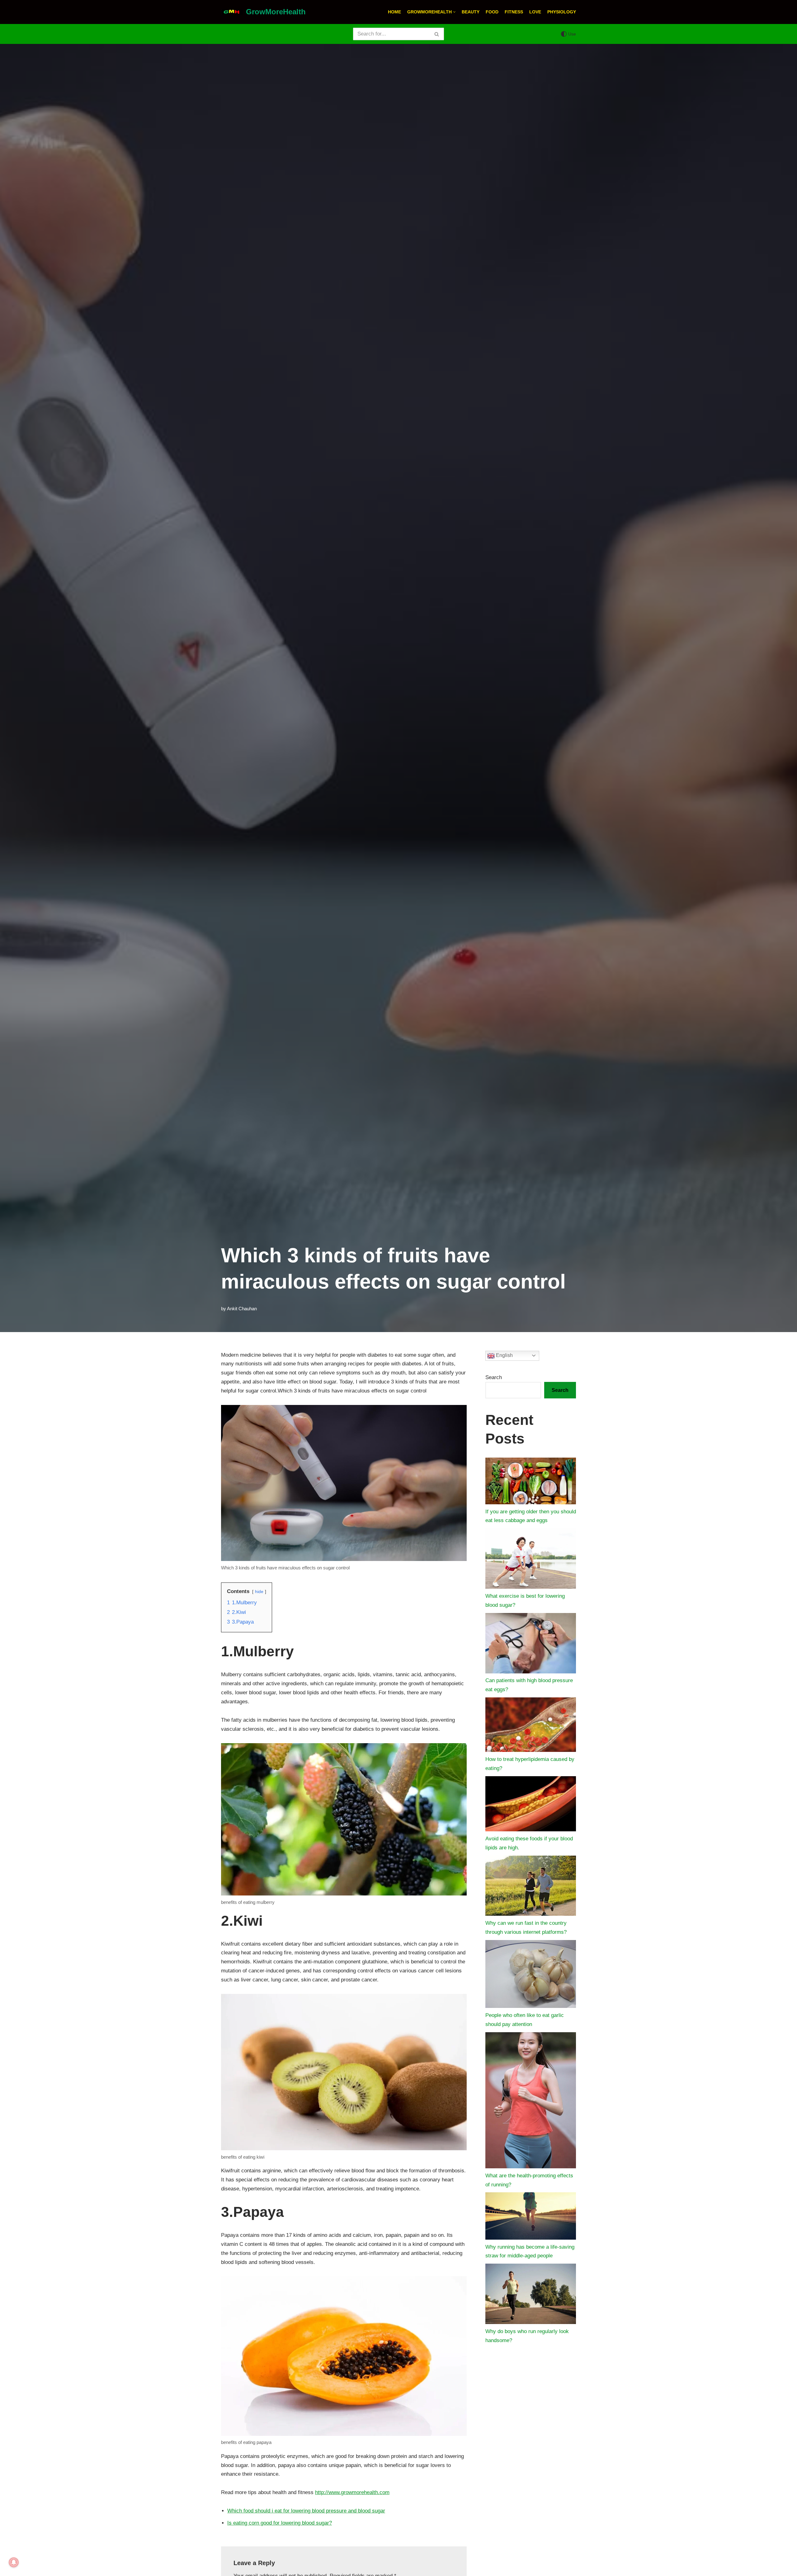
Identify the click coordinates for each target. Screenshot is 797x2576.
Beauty (471, 12)
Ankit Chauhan (242, 1309)
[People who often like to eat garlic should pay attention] (531, 1976)
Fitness (514, 12)
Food (492, 12)
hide (259, 1592)
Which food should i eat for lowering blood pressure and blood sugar (306, 2511)
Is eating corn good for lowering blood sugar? (280, 2523)
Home (394, 12)
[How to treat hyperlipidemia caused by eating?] (531, 1726)
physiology (562, 12)
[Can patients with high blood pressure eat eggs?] (531, 1645)
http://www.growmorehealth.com (352, 2492)
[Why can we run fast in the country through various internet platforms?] (531, 1887)
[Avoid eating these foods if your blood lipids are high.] (531, 1805)
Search (494, 1377)
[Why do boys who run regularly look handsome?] (531, 2295)
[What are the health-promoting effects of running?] (531, 2102)
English (504, 1355)
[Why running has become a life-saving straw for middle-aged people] (531, 2217)
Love (535, 12)
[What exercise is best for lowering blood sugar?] (531, 1560)
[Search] (437, 34)
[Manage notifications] (14, 2562)
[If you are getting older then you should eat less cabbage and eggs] (531, 1483)
